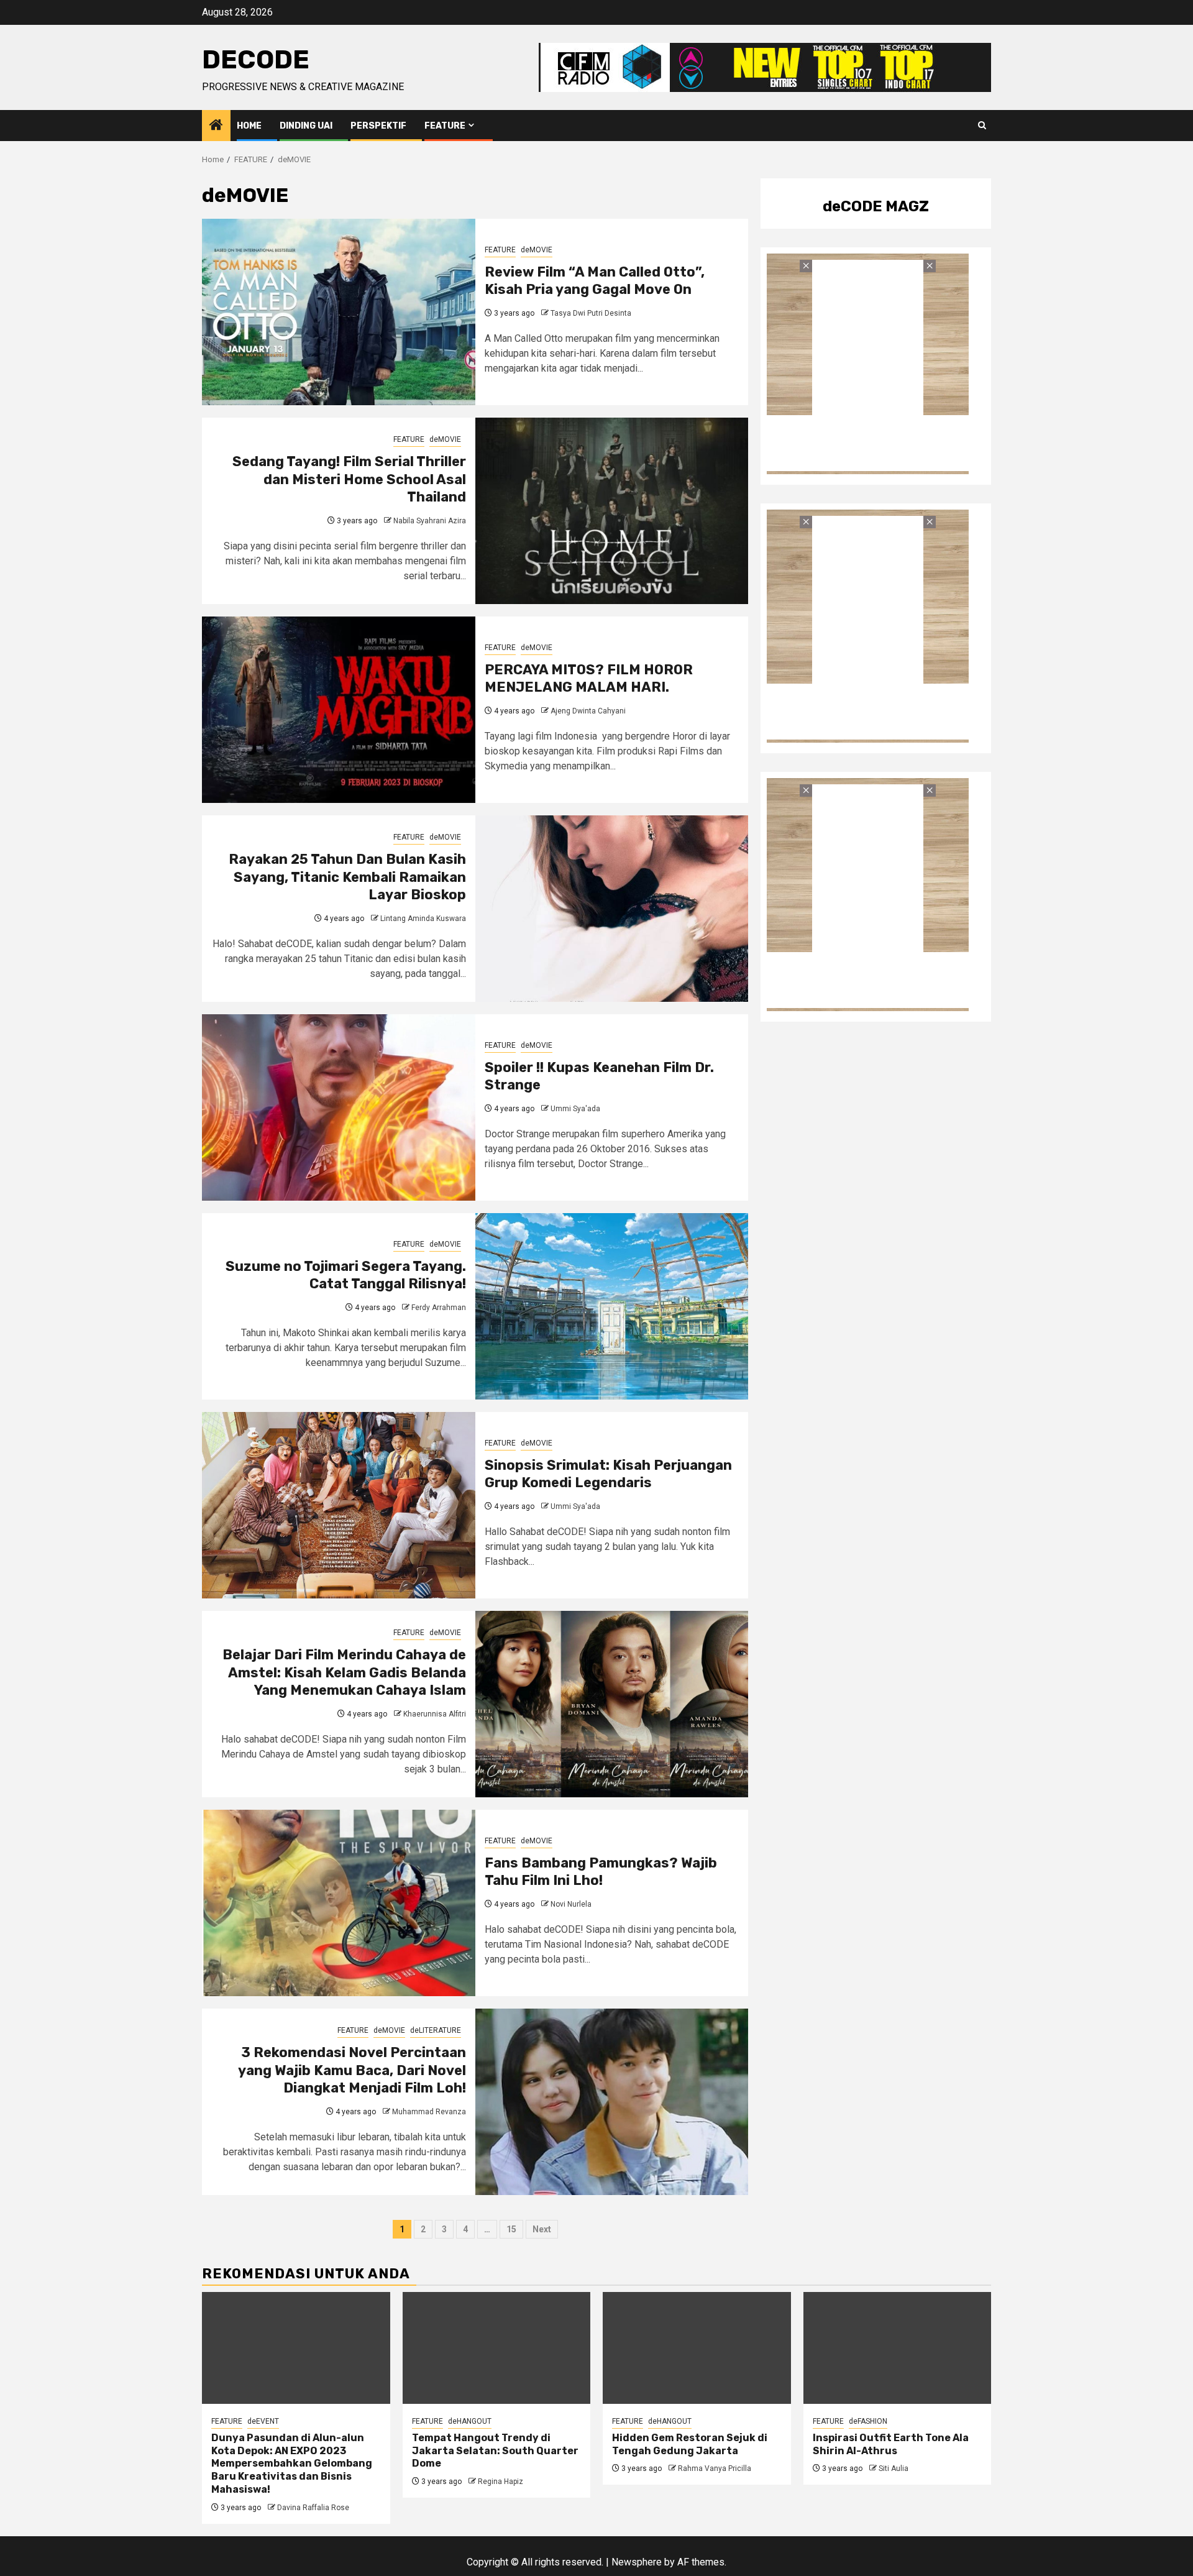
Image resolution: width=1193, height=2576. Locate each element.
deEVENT (263, 2421)
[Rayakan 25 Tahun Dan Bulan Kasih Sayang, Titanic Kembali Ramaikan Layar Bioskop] (612, 909)
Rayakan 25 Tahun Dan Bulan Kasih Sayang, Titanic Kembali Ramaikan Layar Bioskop (347, 877)
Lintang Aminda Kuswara (423, 919)
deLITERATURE (436, 2030)
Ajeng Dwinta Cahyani (588, 711)
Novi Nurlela (571, 1904)
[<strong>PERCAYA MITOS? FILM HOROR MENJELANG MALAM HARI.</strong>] (339, 710)
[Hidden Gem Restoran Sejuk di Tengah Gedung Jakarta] (697, 2348)
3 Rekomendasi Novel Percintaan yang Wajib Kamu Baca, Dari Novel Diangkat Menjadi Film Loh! (352, 2070)
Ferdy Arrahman (439, 1308)
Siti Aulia (894, 2468)
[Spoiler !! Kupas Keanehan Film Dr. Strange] (339, 1107)
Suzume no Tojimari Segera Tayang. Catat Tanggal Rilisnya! (346, 1275)
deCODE (256, 60)
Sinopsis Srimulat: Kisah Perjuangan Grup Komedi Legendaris (608, 1474)
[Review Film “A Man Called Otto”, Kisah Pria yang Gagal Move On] (339, 312)
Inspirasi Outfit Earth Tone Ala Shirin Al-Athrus (891, 2444)
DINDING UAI (306, 126)
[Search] (982, 126)
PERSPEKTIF (378, 126)
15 (511, 2229)
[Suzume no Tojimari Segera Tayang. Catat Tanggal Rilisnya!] (612, 1306)
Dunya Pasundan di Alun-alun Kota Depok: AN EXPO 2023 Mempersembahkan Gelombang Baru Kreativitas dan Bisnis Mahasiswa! (292, 2464)
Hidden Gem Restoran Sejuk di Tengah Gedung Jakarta (690, 2444)
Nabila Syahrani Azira (430, 521)
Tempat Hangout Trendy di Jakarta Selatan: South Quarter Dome (495, 2451)
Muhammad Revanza (429, 2112)
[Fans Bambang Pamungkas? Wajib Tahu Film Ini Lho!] (339, 1903)
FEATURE (445, 126)
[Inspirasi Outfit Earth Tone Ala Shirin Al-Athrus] (898, 2348)
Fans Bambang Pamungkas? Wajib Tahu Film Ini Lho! (601, 1872)
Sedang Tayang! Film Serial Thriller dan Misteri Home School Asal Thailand (349, 479)
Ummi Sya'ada (575, 1109)
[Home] (216, 126)
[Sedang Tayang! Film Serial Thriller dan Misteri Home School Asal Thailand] (612, 511)
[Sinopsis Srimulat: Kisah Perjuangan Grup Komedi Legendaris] (339, 1505)
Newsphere (637, 2562)
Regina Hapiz (501, 2482)
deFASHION (868, 2421)
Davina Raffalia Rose (313, 2508)
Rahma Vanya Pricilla (715, 2468)
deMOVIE (537, 250)
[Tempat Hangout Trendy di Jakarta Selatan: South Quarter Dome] (497, 2348)
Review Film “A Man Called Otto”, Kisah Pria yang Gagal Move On (595, 281)
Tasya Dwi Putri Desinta (591, 313)
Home (249, 126)
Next (542, 2229)
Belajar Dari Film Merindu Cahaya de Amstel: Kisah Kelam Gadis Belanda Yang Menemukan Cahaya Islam (344, 1672)
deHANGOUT (470, 2421)
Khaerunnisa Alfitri (435, 1714)
